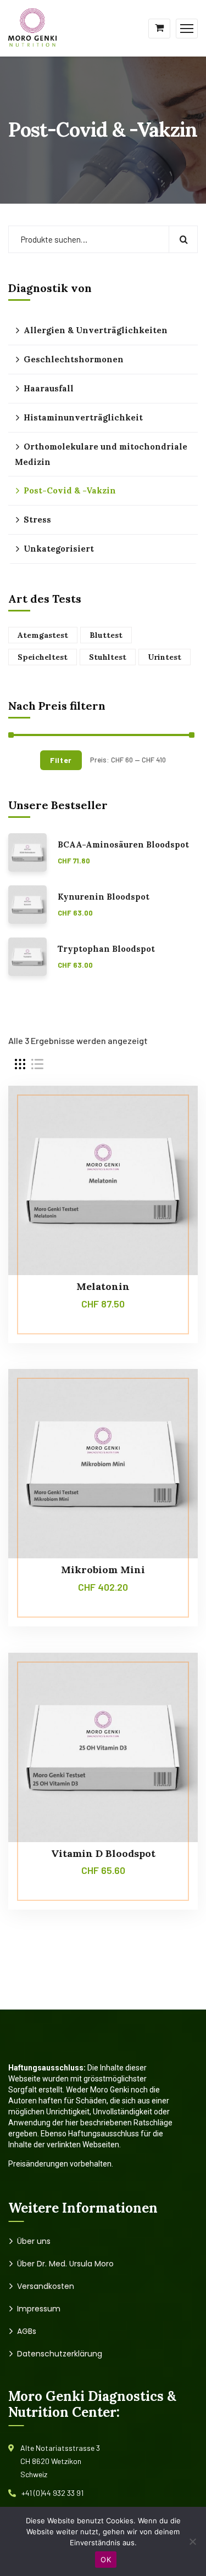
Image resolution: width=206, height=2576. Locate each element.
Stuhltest (108, 657)
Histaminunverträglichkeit (83, 417)
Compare (169, 1110)
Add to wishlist (169, 1136)
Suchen (183, 239)
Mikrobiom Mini (103, 1570)
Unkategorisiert (59, 549)
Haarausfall (49, 388)
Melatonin (103, 1286)
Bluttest (106, 635)
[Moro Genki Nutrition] (33, 27)
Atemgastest (43, 635)
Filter (61, 760)
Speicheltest (43, 657)
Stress (37, 520)
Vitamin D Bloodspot (103, 1853)
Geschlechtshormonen (74, 359)
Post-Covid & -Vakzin (70, 490)
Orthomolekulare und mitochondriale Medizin (101, 454)
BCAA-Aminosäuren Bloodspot (123, 845)
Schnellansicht (169, 1161)
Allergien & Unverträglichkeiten (96, 330)
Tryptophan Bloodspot (106, 949)
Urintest (165, 657)
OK (106, 2560)
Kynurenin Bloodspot (104, 897)
